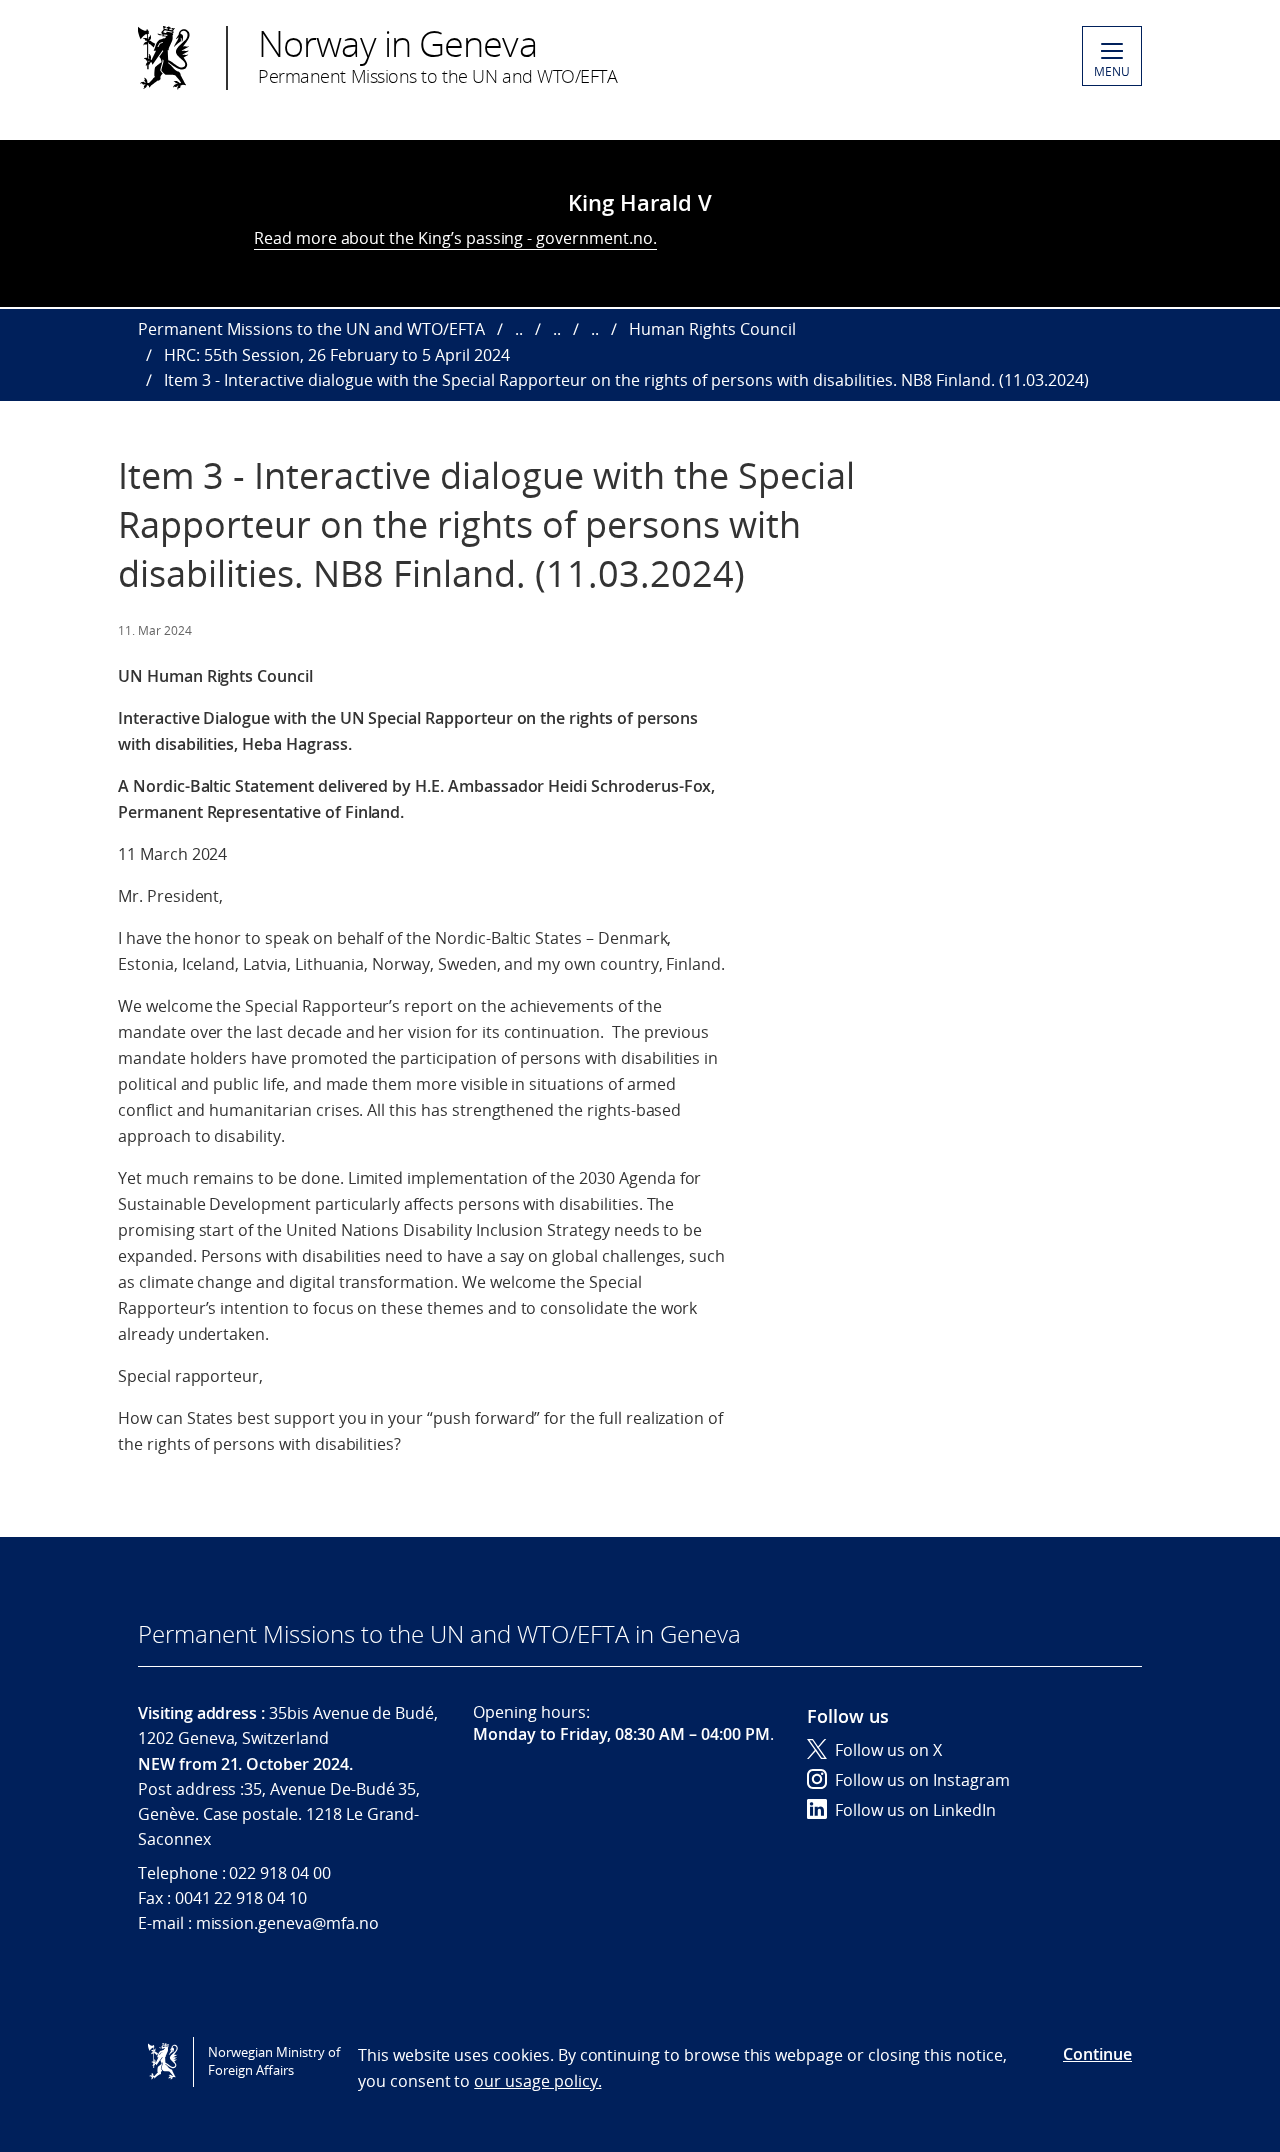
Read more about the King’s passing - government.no (453, 238)
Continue (1097, 2054)
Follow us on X (888, 1750)
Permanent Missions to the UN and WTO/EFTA (311, 329)
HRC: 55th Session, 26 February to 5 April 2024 (337, 355)
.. (519, 329)
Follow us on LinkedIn (915, 1810)
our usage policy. (537, 2081)
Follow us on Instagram (922, 1780)
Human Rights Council (712, 329)
